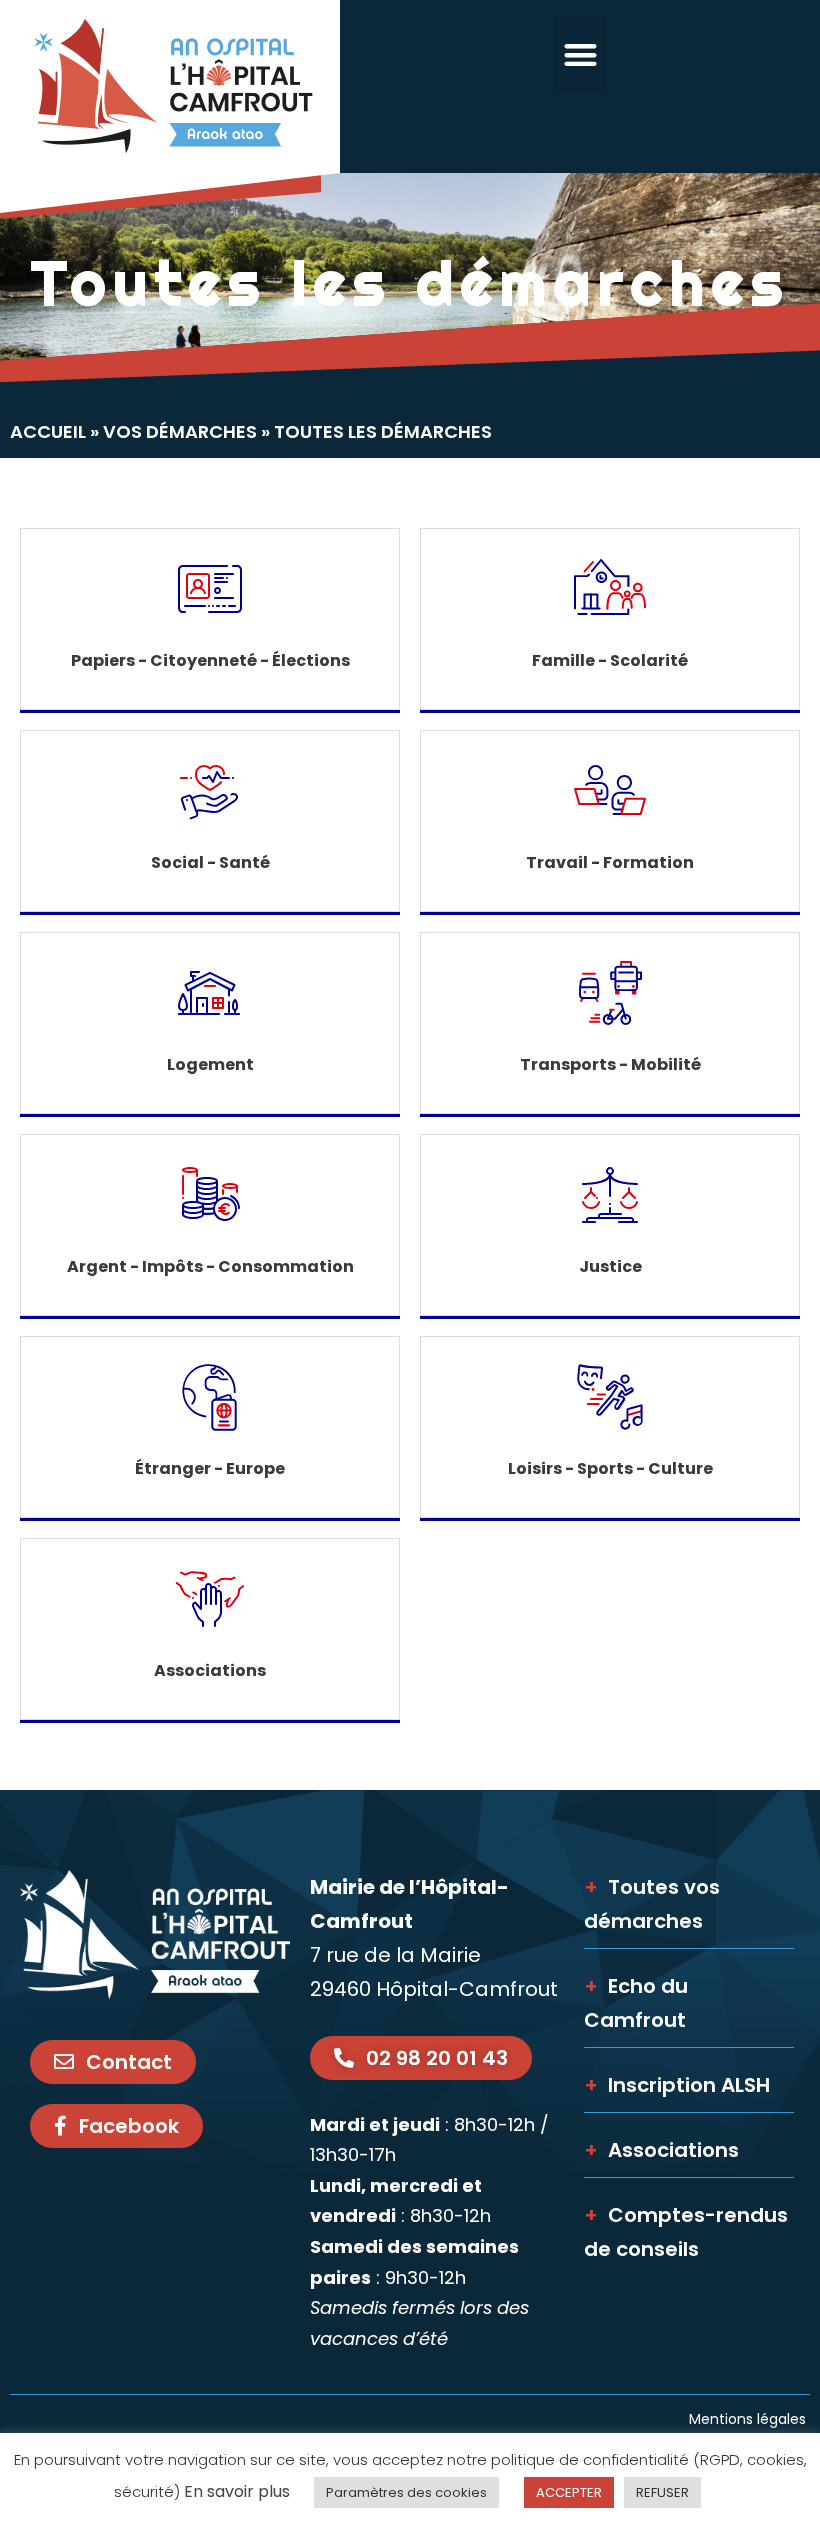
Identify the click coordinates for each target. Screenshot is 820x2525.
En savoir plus (237, 2491)
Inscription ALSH (677, 2085)
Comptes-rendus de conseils (686, 2232)
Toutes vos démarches (652, 1904)
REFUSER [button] (662, 2492)
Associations (661, 2150)
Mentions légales (749, 2419)
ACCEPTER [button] (569, 2492)
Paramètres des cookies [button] (406, 2492)
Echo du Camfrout (636, 2003)
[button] (580, 54)
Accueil (48, 431)
